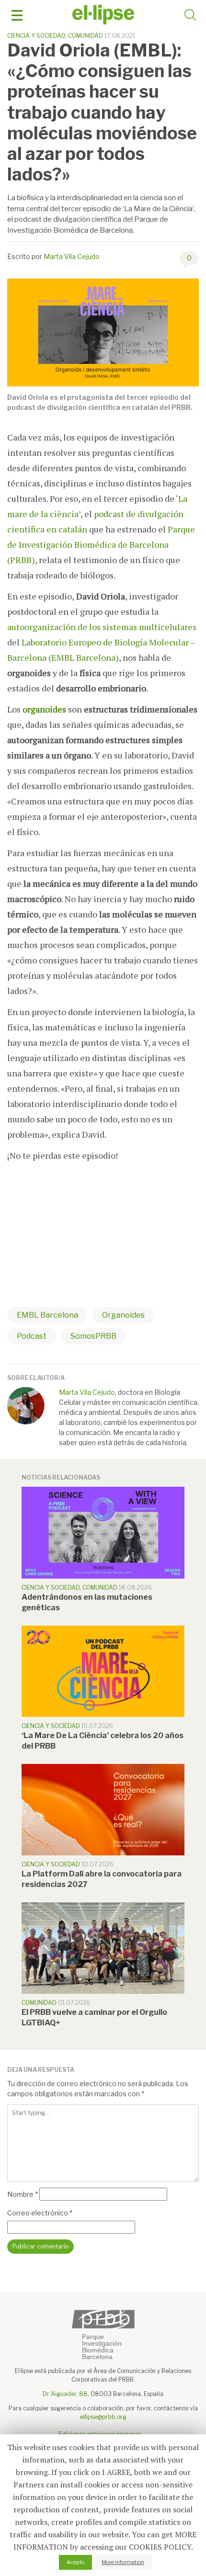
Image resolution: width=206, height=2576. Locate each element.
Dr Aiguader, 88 (65, 2394)
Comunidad (86, 36)
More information (123, 2562)
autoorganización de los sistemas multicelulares (102, 627)
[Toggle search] (190, 16)
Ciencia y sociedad (36, 36)
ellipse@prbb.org (103, 2417)
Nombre (23, 2194)
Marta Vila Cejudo (72, 256)
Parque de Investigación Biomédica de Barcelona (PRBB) (101, 544)
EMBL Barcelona (47, 1315)
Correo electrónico (40, 2213)
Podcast (32, 1336)
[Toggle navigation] (17, 16)
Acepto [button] (75, 2562)
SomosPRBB (93, 1336)
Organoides (123, 1315)
